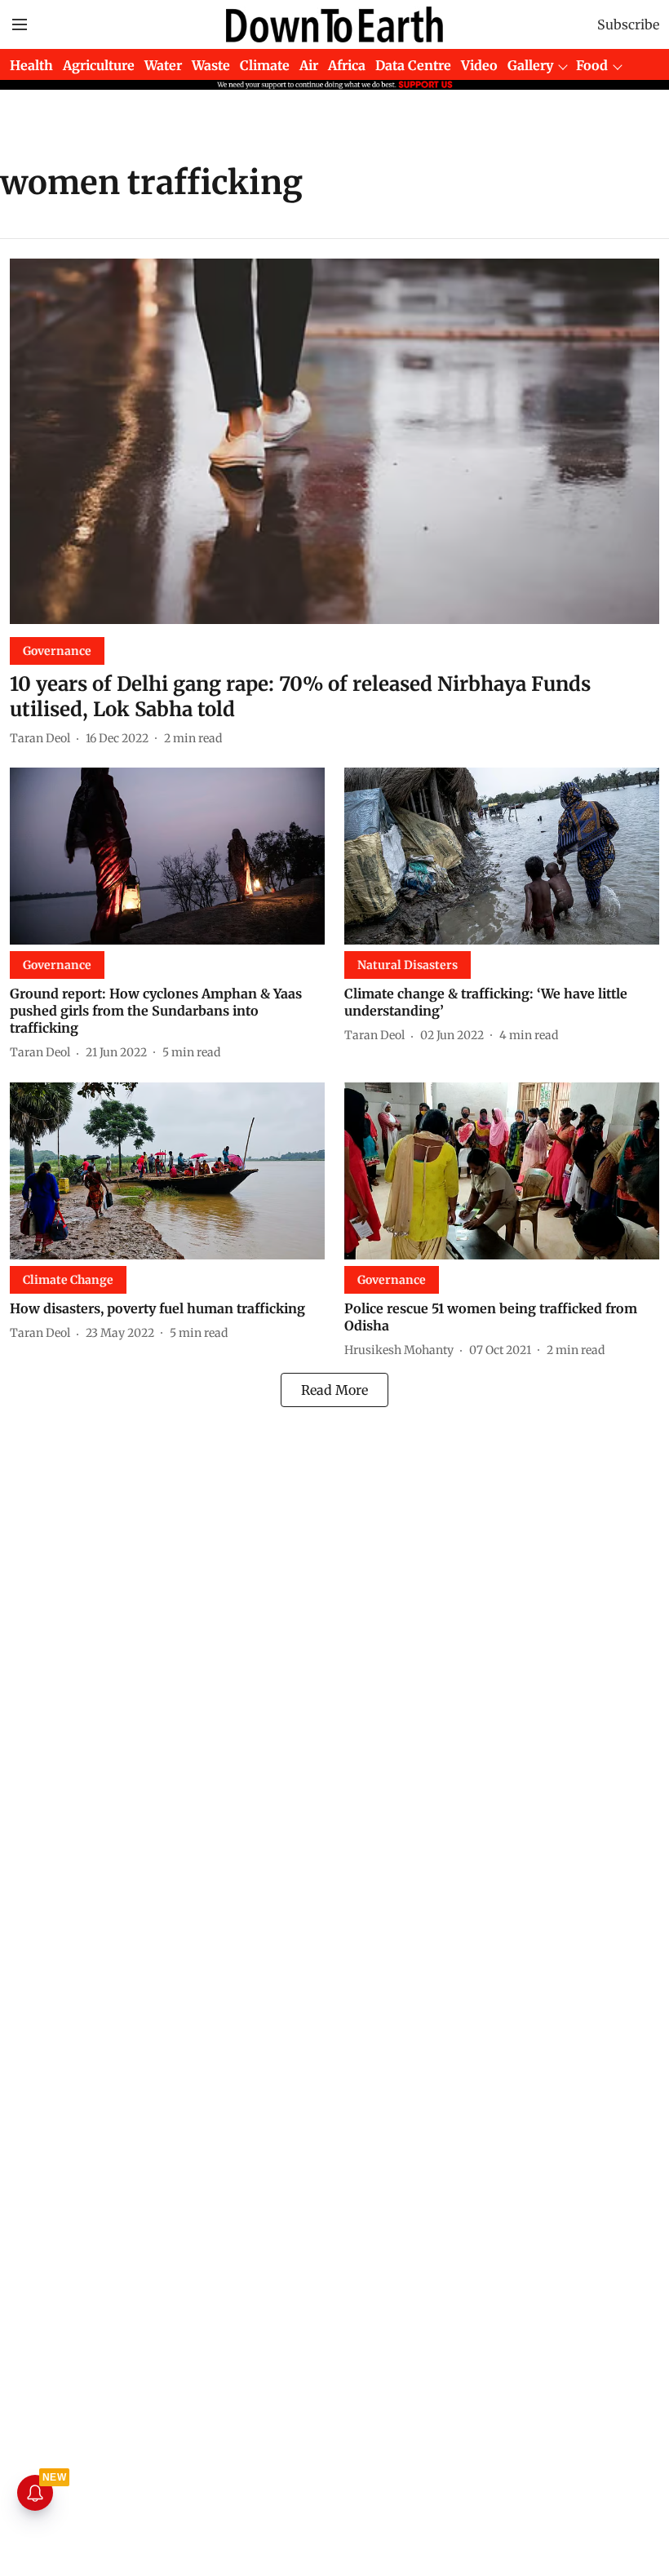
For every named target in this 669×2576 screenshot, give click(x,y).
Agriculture (99, 65)
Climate (265, 65)
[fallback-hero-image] (334, 441)
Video (479, 65)
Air (309, 65)
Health (31, 65)
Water (163, 65)
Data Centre (413, 65)
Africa (347, 65)
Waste (211, 65)
